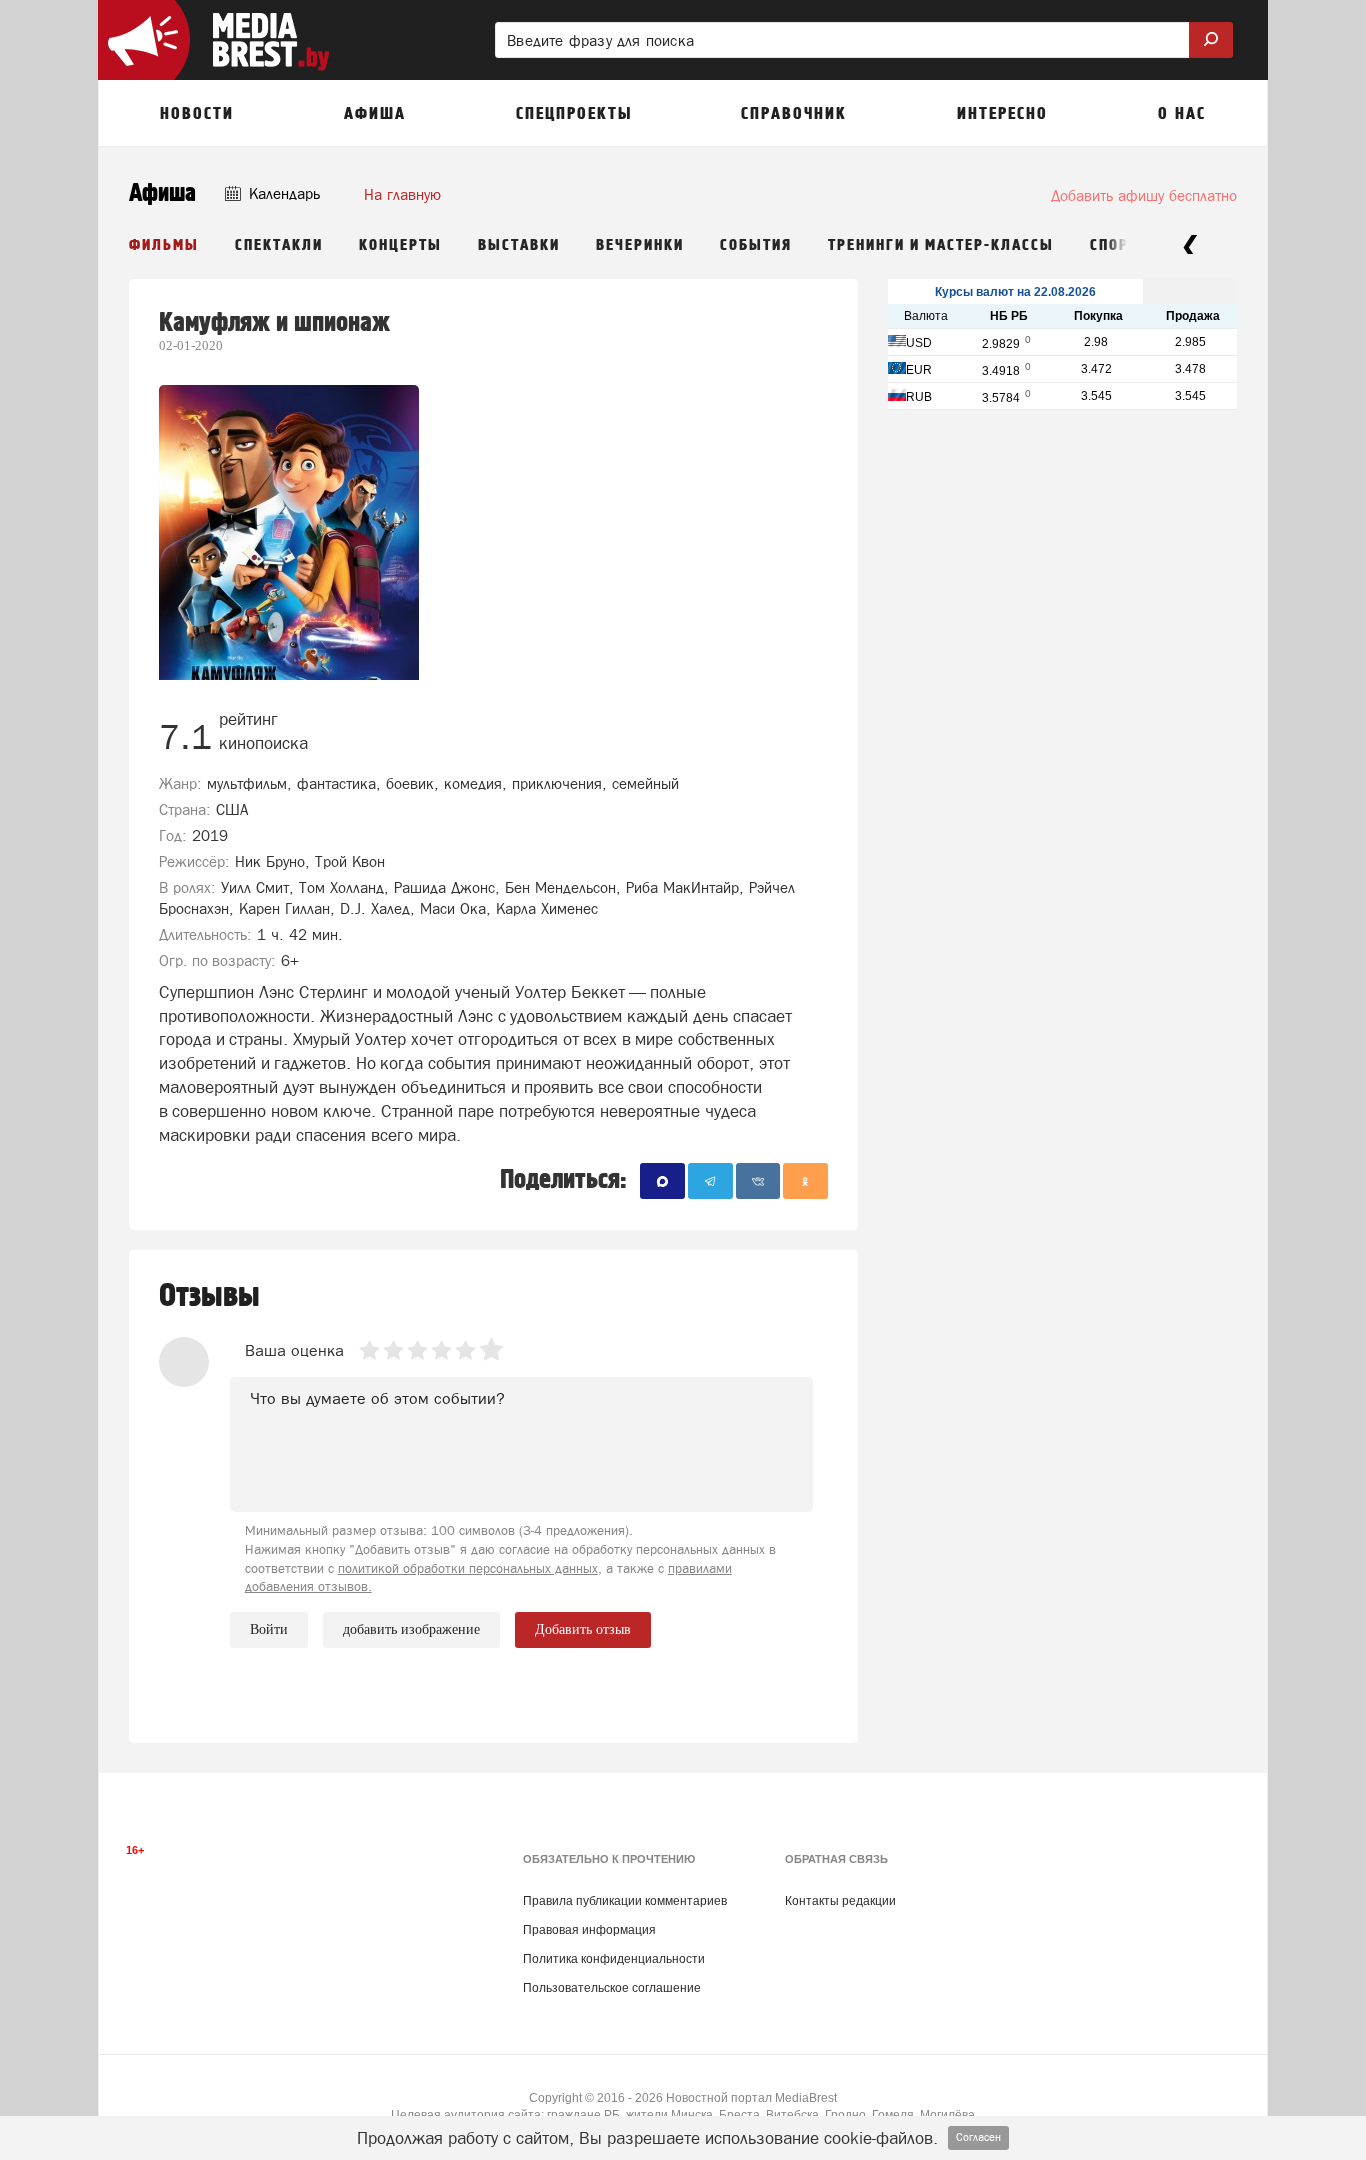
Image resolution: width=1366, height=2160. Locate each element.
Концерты (400, 245)
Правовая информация (589, 1930)
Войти (269, 1629)
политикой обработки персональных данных (468, 1568)
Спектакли (279, 245)
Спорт (1114, 245)
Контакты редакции (840, 1901)
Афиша (162, 193)
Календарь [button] (282, 193)
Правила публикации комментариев (625, 1901)
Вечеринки (640, 245)
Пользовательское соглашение (612, 1988)
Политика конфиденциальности (614, 1959)
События (756, 245)
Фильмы (164, 245)
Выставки (519, 245)
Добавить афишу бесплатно (1144, 195)
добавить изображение (411, 1629)
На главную (402, 194)
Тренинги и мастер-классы (941, 245)
